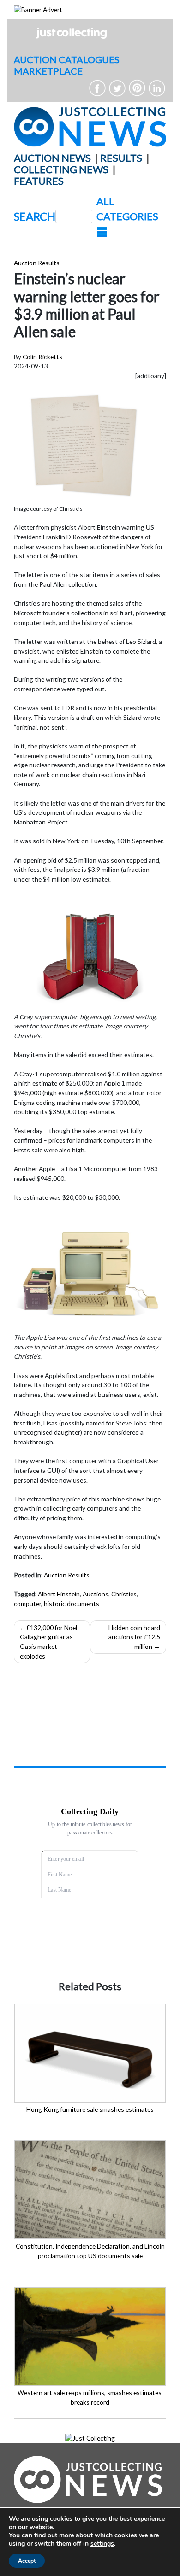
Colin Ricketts (42, 357)
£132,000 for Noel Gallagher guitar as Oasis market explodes (48, 1642)
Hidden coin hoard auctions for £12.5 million (134, 1637)
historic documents (72, 1603)
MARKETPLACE (48, 71)
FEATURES (39, 181)
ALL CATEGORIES (127, 209)
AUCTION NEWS (52, 158)
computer (27, 1603)
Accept (27, 2561)
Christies (124, 1594)
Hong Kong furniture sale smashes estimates (90, 2109)
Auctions (96, 1594)
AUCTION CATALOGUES (67, 59)
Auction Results (37, 263)
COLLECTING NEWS (61, 169)
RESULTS (121, 158)
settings (102, 2544)
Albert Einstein (59, 1594)
